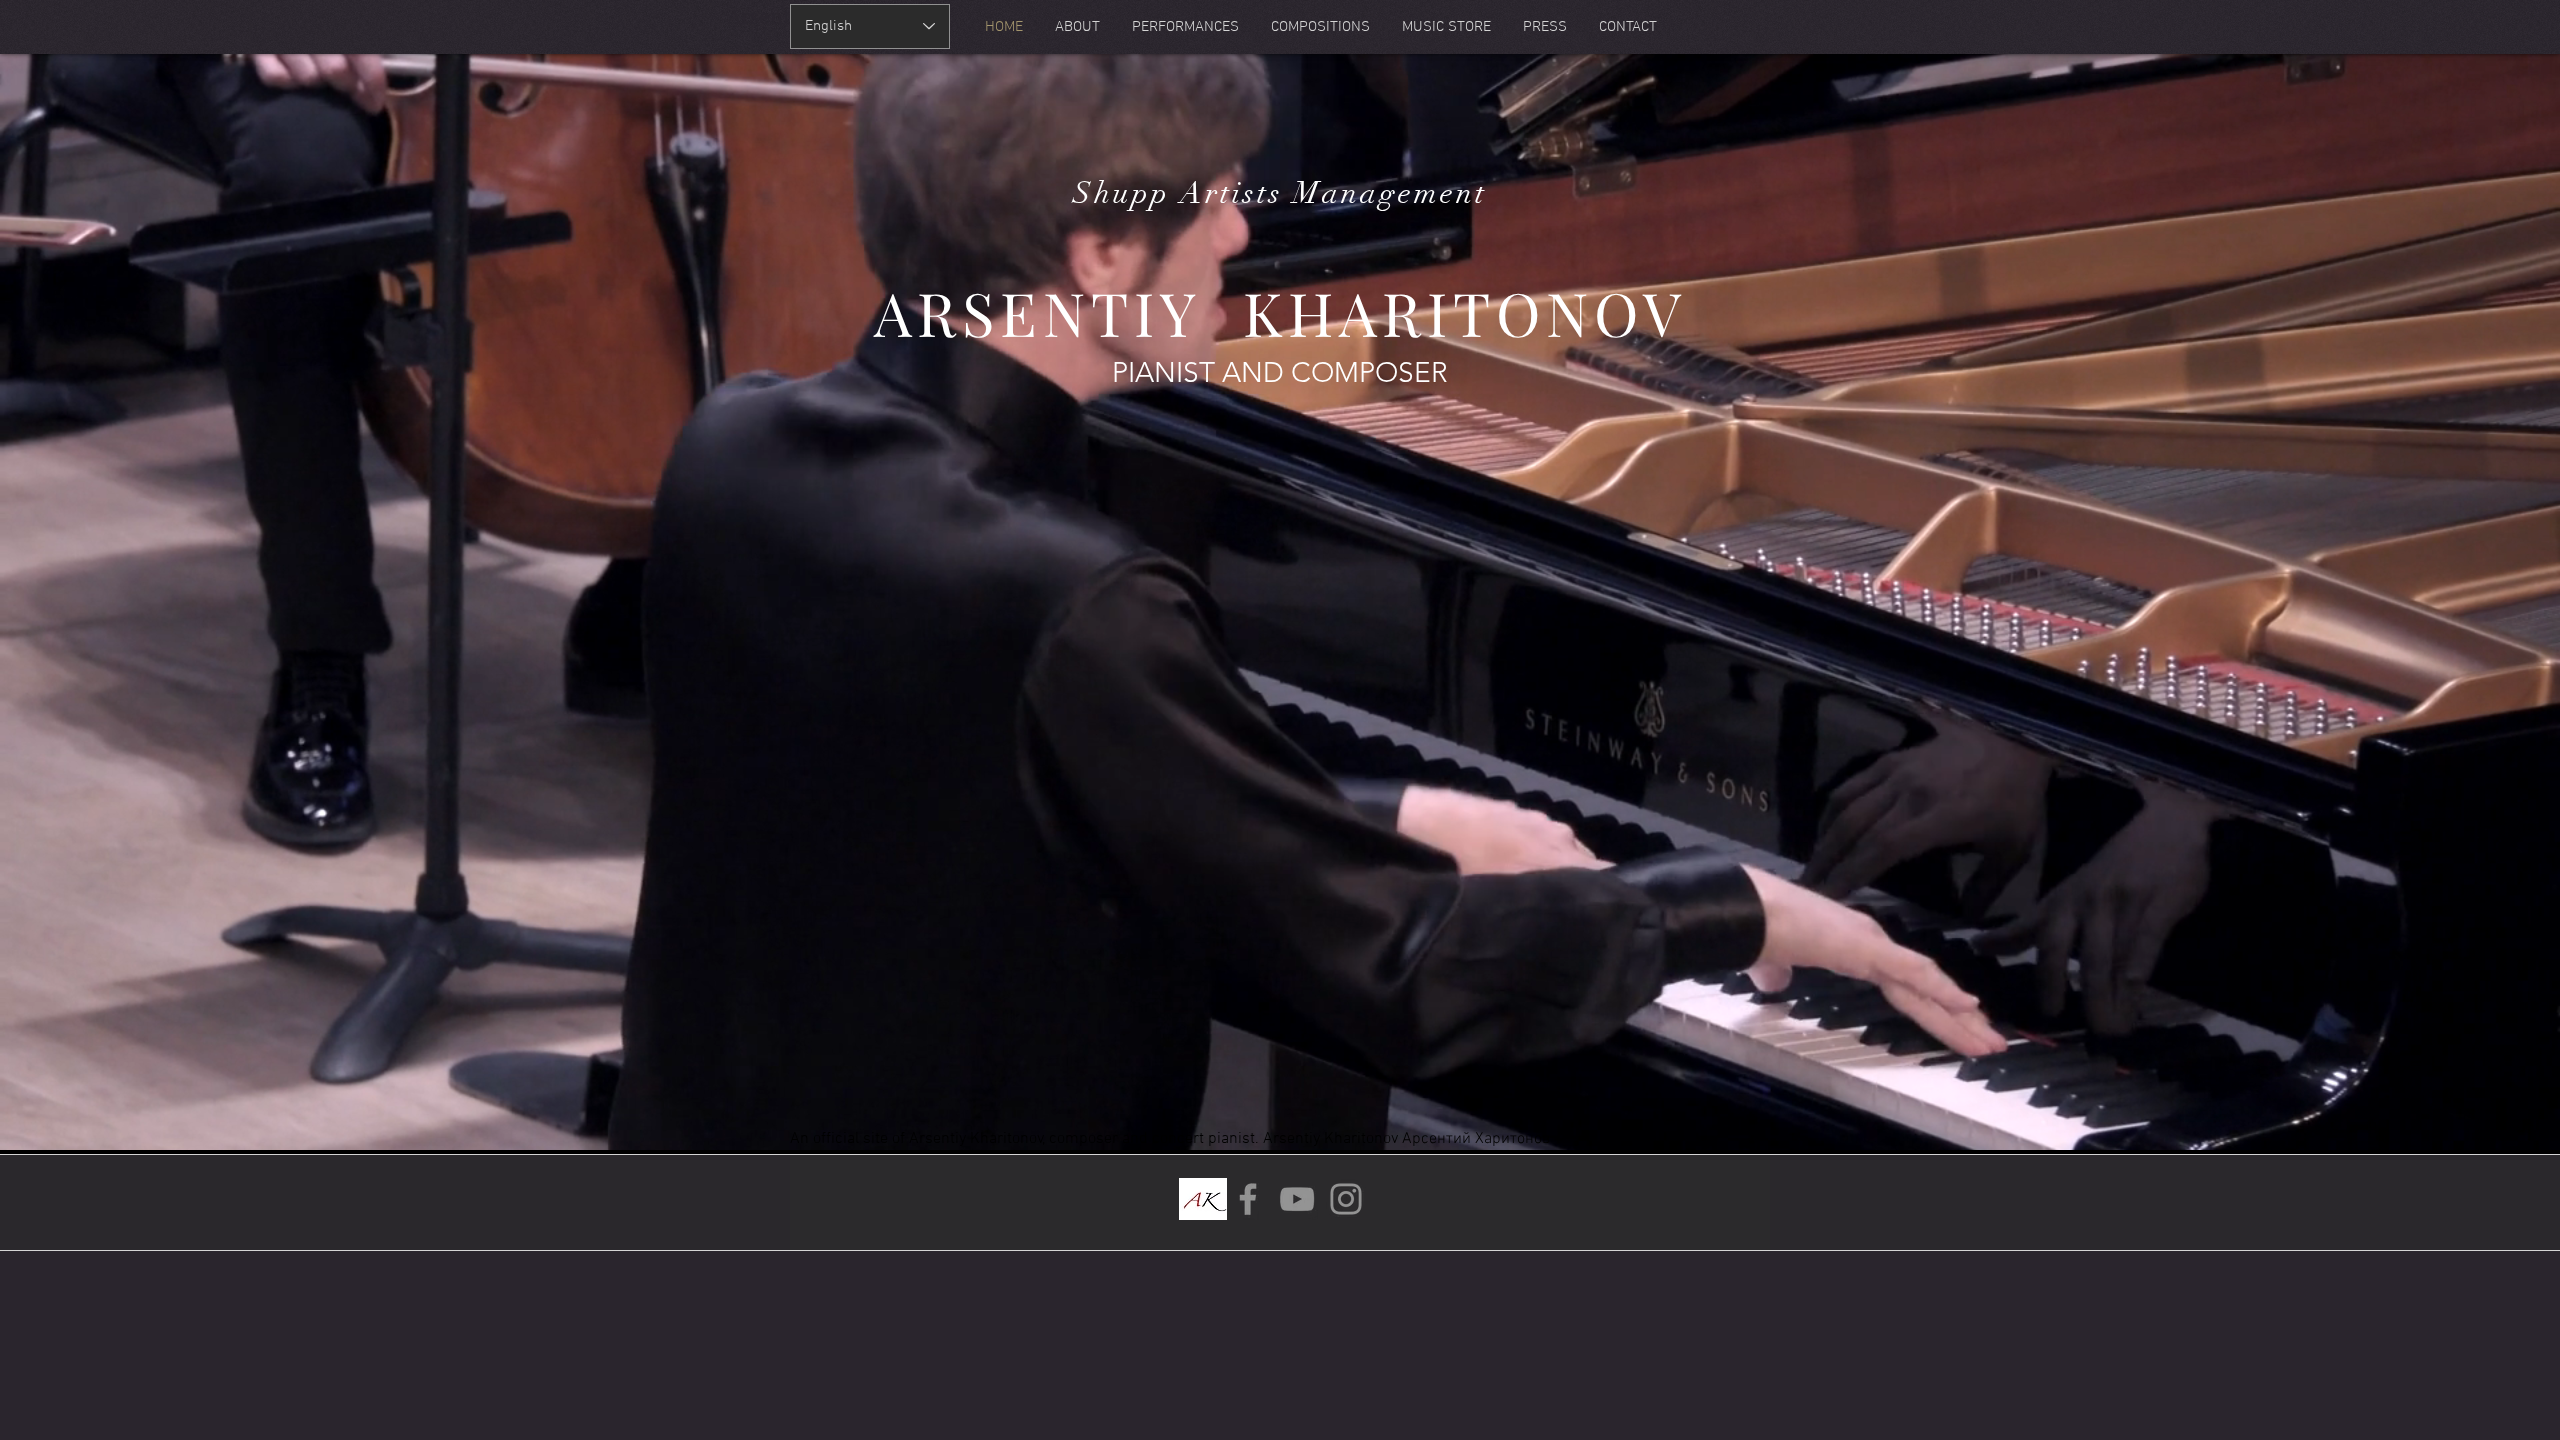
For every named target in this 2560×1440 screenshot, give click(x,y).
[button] (2512, 41)
